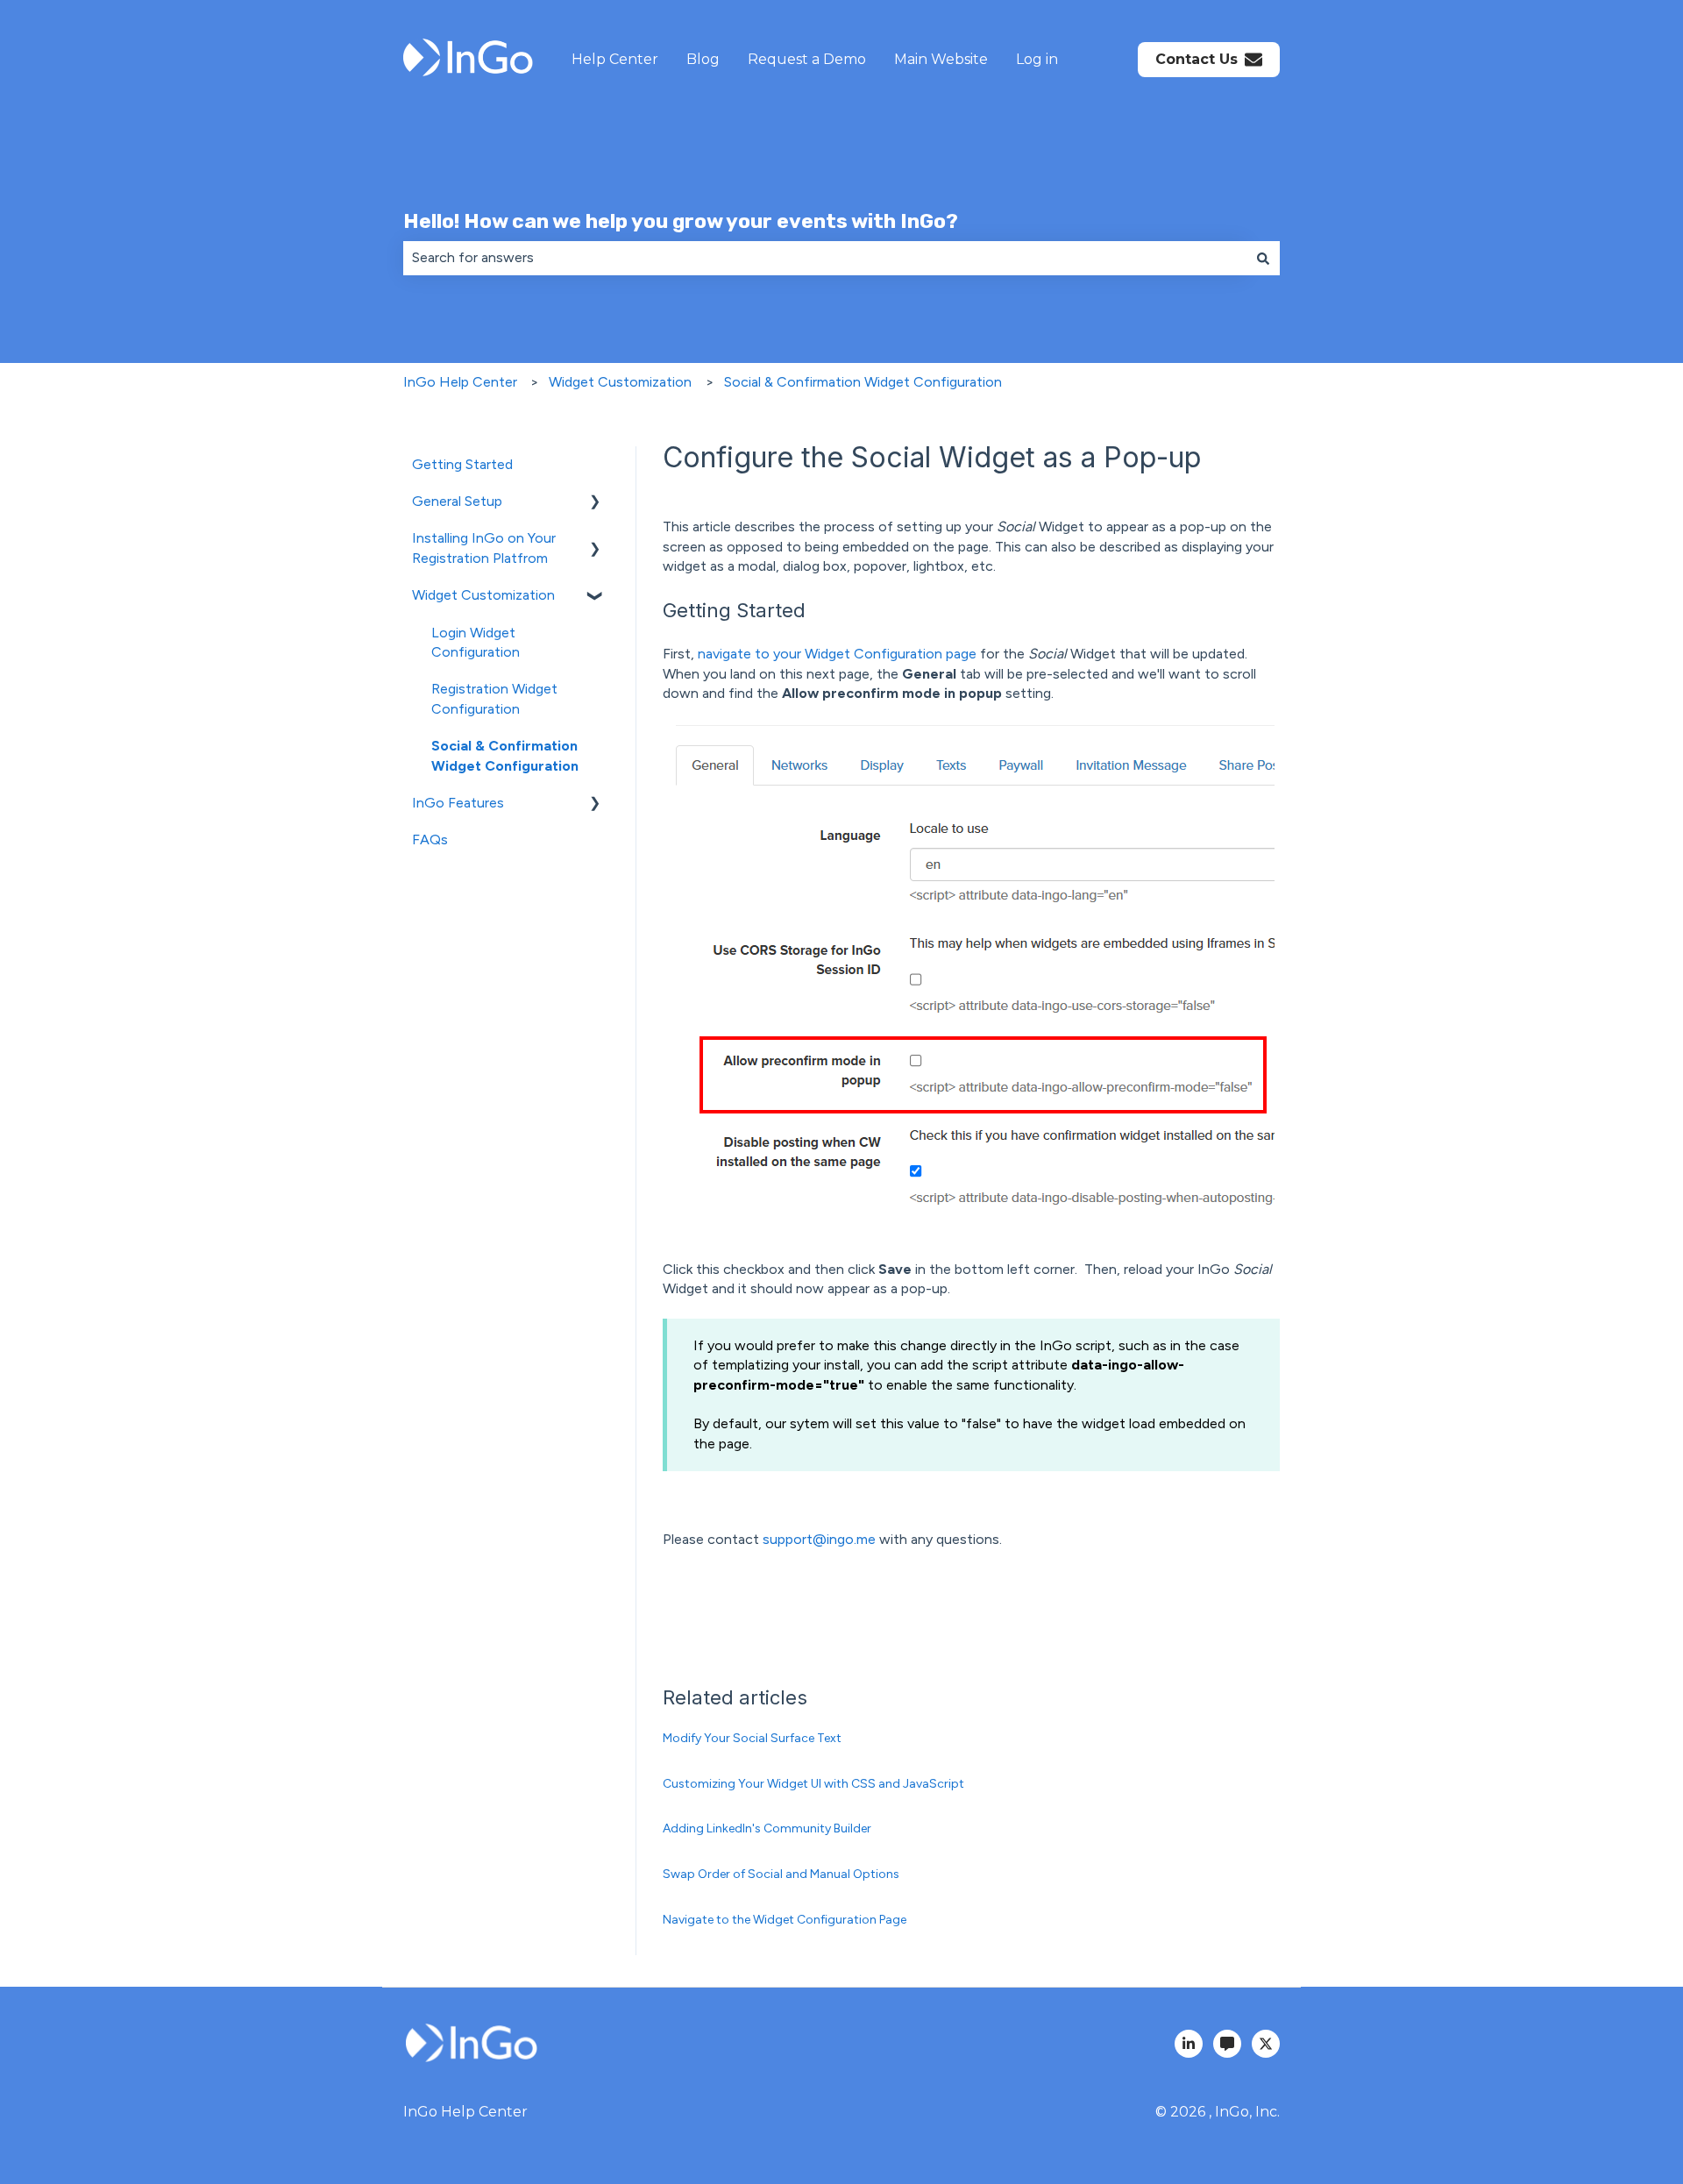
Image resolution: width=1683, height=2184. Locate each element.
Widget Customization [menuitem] (483, 595)
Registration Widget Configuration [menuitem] (494, 698)
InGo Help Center (460, 382)
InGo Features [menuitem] (458, 803)
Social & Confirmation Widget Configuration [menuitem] (505, 755)
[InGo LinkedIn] (1189, 2044)
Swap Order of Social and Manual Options (781, 1874)
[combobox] (825, 258)
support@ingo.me (819, 1539)
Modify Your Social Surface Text (752, 1738)
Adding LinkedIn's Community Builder (767, 1828)
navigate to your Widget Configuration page (837, 654)
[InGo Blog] (1227, 2044)
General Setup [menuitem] (457, 501)
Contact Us (1197, 59)
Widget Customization (620, 382)
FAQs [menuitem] (430, 839)
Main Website (941, 59)
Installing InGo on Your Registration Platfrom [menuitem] (484, 548)
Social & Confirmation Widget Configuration (863, 382)
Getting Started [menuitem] (462, 464)
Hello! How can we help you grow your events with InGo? (681, 221)
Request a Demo (807, 59)
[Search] (1263, 258)
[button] (595, 503)
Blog (703, 59)
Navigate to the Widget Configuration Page (785, 1920)
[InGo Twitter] (1266, 2044)
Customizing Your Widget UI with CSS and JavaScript (813, 1784)
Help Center (615, 59)
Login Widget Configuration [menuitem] (476, 642)
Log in (1037, 59)
